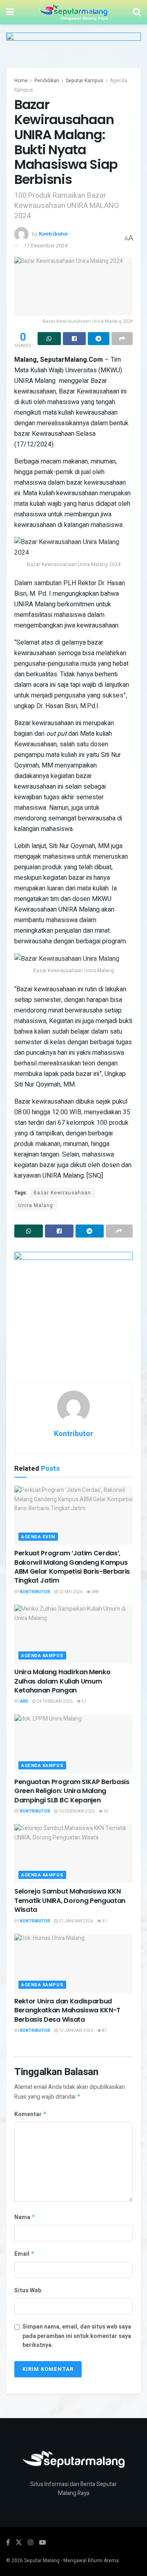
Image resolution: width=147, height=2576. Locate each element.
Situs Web (28, 2291)
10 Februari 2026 (76, 1811)
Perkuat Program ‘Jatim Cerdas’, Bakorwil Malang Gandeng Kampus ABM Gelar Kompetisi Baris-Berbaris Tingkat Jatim (72, 1567)
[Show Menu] (10, 12)
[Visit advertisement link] (73, 50)
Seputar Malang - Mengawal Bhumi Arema (71, 2561)
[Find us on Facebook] (8, 2543)
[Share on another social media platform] (122, 339)
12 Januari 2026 (76, 2031)
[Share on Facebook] (75, 339)
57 (84, 1701)
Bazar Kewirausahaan (62, 1193)
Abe (24, 1701)
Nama (25, 2217)
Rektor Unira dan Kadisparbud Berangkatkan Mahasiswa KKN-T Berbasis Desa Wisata (67, 2010)
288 (95, 1592)
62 (106, 1811)
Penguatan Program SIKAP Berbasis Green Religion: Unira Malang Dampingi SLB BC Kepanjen (72, 1791)
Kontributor (53, 234)
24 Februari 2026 (54, 1701)
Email (24, 2254)
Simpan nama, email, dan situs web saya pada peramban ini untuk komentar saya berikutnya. (77, 2336)
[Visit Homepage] (73, 12)
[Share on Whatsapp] (49, 339)
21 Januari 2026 (76, 1921)
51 (104, 1921)
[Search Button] (137, 12)
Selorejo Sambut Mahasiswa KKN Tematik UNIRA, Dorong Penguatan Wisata (70, 1900)
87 (104, 2031)
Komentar (31, 2114)
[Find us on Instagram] (31, 2543)
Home (21, 81)
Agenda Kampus (42, 1656)
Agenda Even (38, 1537)
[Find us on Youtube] (42, 2543)
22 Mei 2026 (70, 1592)
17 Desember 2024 (46, 246)
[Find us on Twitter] (19, 2543)
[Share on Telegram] (99, 339)
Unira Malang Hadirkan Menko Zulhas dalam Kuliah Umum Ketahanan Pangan (62, 1681)
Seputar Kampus (85, 81)
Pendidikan (47, 81)
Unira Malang (36, 1205)
